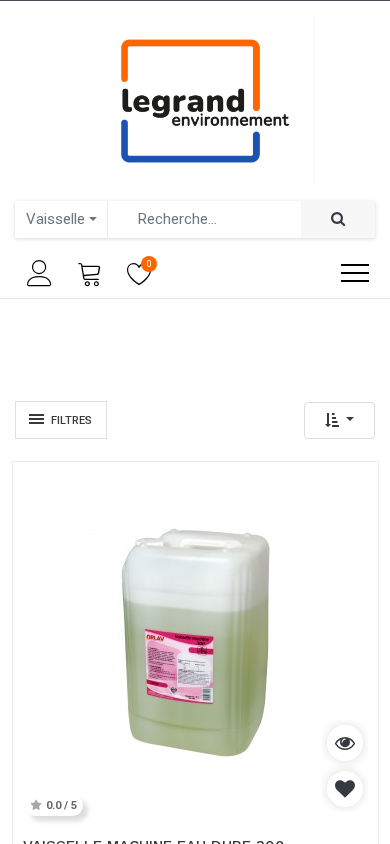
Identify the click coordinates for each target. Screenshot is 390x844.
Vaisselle (55, 219)
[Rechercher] (338, 219)
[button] (339, 420)
